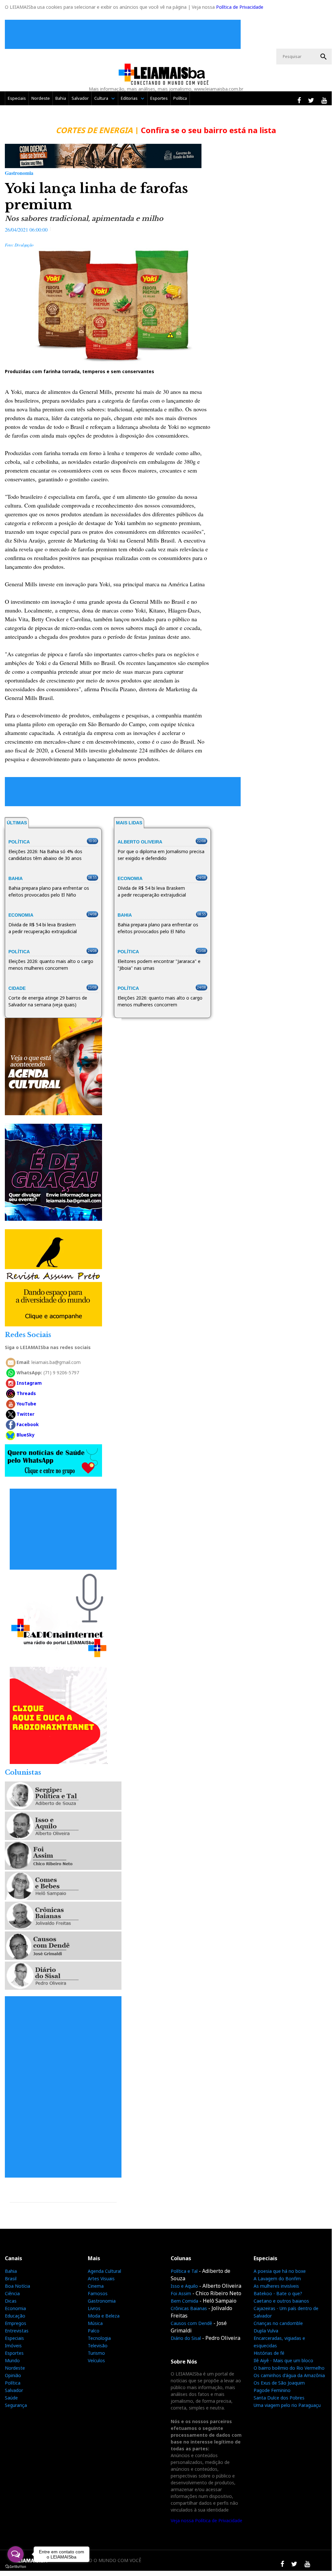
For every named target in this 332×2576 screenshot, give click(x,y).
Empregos (16, 2323)
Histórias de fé (269, 2353)
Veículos (96, 2360)
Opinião (13, 2375)
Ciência (12, 2293)
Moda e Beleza (104, 2316)
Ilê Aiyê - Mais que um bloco (283, 2360)
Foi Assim (181, 2293)
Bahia (61, 98)
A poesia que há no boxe (280, 2271)
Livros (94, 2308)
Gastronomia (102, 2301)
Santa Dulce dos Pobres (279, 2398)
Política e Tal (184, 2271)
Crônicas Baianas (189, 2308)
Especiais (17, 98)
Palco (94, 2331)
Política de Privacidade (240, 7)
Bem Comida (184, 2301)
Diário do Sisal (186, 2338)
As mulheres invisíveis (276, 2286)
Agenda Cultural (104, 2271)
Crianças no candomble (278, 2323)
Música (95, 2323)
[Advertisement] (124, 34)
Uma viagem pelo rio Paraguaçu (287, 2405)
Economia (15, 2308)
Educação (15, 2316)
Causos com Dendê (191, 2323)
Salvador (80, 98)
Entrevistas (17, 2331)
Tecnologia (99, 2338)
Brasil (11, 2278)
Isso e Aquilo (184, 2286)
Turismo (96, 2353)
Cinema (96, 2286)
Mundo (12, 2360)
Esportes (159, 98)
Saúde (11, 2398)
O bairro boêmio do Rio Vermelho (289, 2368)
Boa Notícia (17, 2286)
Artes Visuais (101, 2278)
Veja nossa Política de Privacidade (206, 2520)
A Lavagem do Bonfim (277, 2278)
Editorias (129, 98)
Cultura (101, 98)
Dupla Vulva (266, 2331)
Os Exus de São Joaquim (279, 2383)
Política (180, 98)
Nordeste (41, 98)
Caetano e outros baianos (281, 2301)
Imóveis (13, 2346)
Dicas (11, 2301)
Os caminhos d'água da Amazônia (289, 2375)
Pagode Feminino (272, 2390)
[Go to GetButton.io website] (16, 2567)
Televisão (98, 2346)
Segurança (16, 2405)
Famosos (98, 2293)
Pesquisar (324, 57)
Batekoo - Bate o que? (278, 2293)
